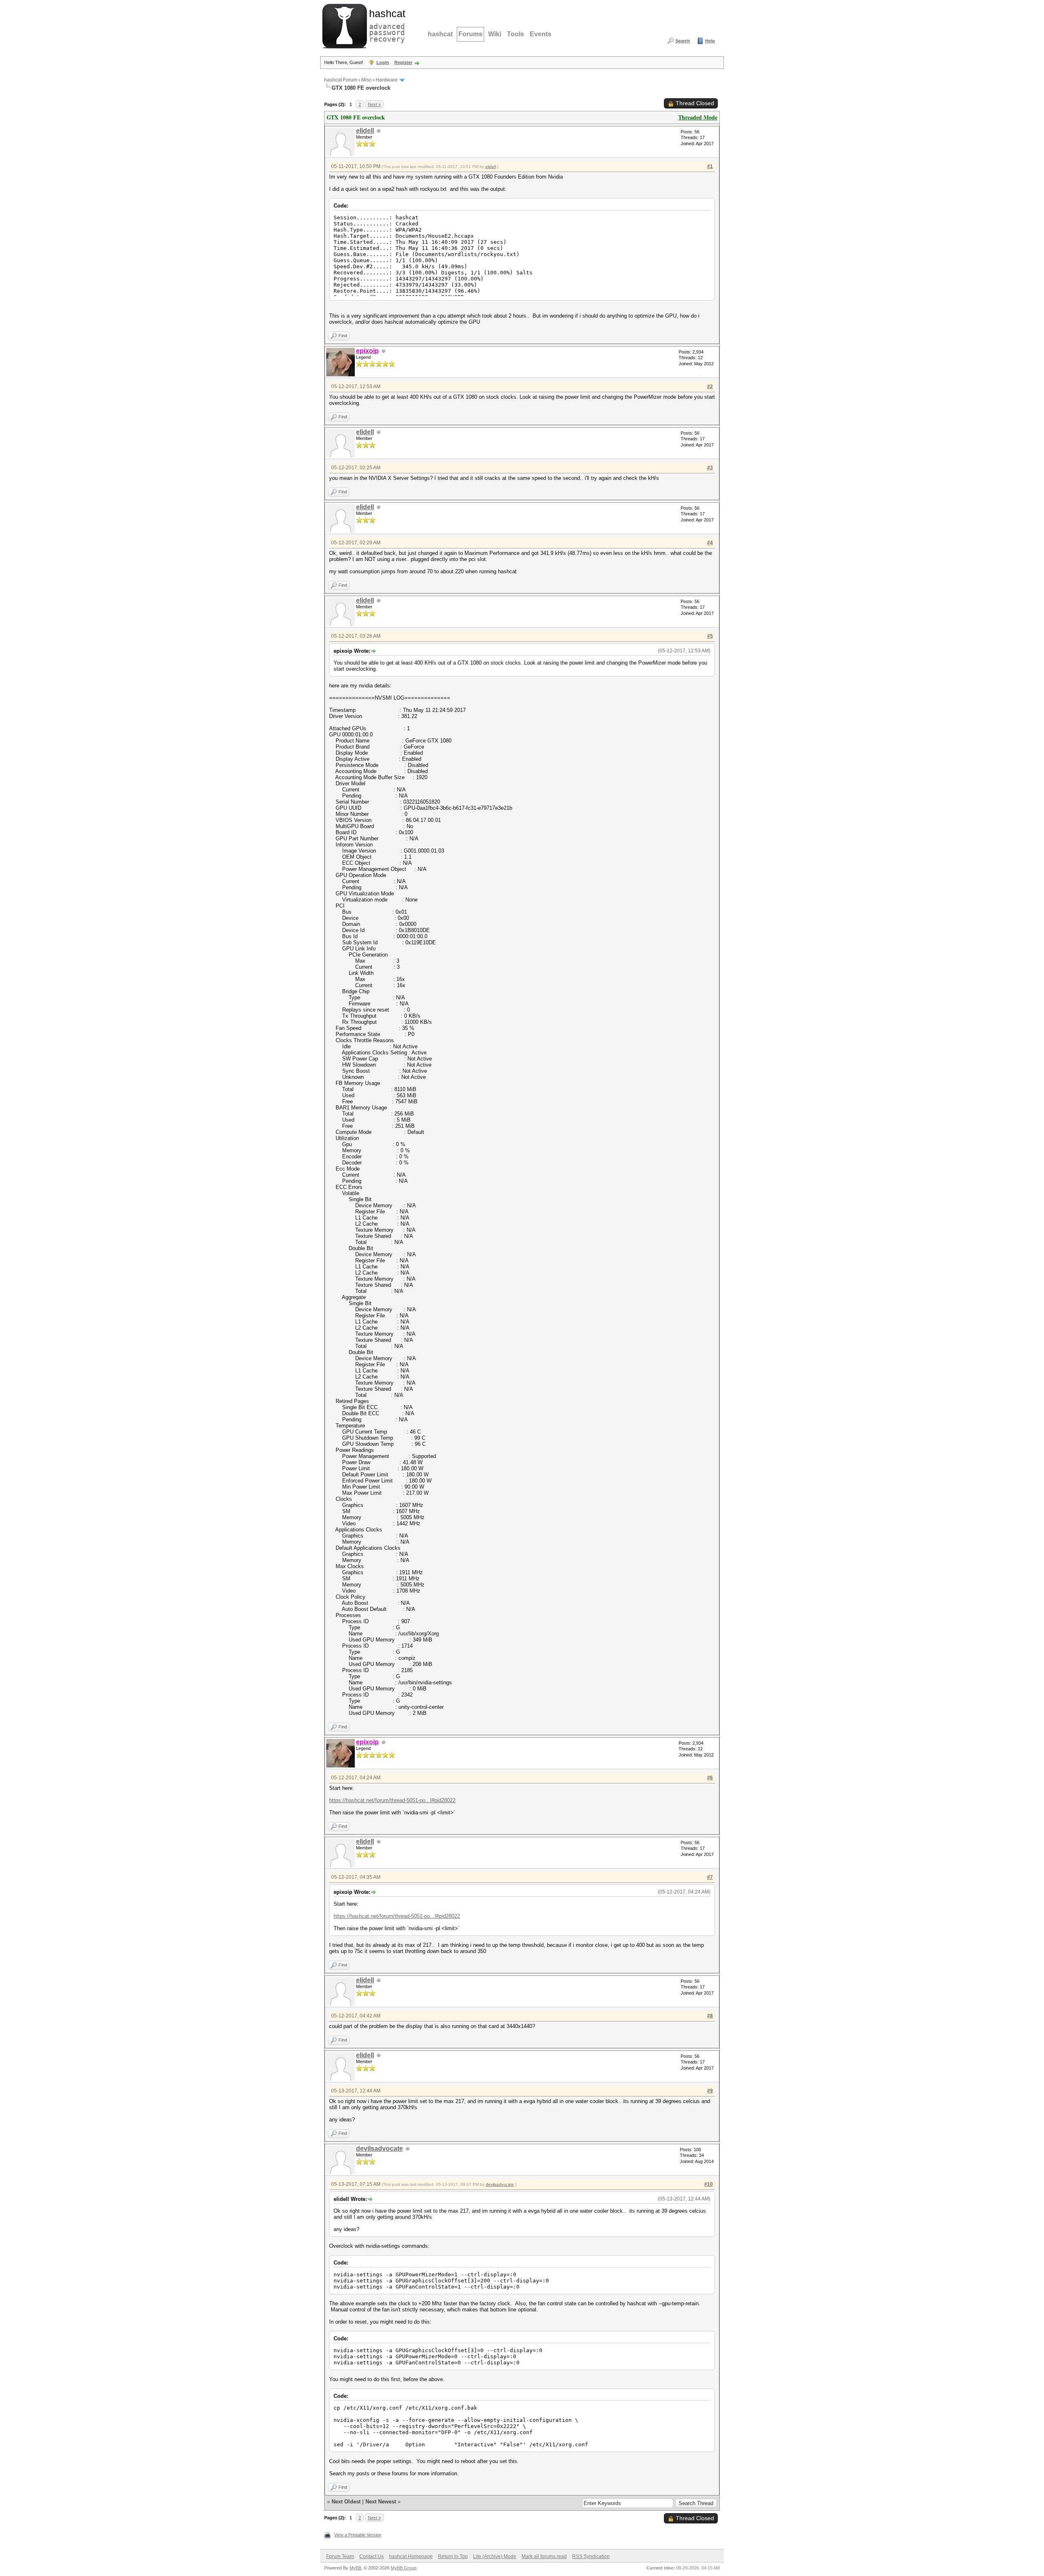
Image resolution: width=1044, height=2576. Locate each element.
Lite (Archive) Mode (495, 2556)
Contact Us (372, 2556)
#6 (710, 1778)
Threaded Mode (698, 117)
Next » (374, 104)
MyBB (355, 2568)
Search (683, 41)
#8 (710, 2016)
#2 (710, 387)
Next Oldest (346, 2502)
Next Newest (381, 2502)
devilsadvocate (379, 2149)
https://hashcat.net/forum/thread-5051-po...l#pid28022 (392, 1800)
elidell (365, 131)
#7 (710, 1877)
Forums (470, 34)
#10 (709, 2184)
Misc (366, 80)
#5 (710, 636)
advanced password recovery (385, 25)
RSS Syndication (591, 2556)
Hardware (387, 80)
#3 (710, 468)
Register (403, 62)
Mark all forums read (544, 2556)
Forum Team (340, 2556)
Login (383, 62)
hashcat (440, 34)
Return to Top (453, 2556)
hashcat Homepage (411, 2556)
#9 (710, 2091)
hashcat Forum (341, 80)
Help (710, 41)
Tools (515, 34)
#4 (710, 543)
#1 (710, 166)
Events (541, 34)
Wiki (495, 34)
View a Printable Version (358, 2535)
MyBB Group (404, 2568)
